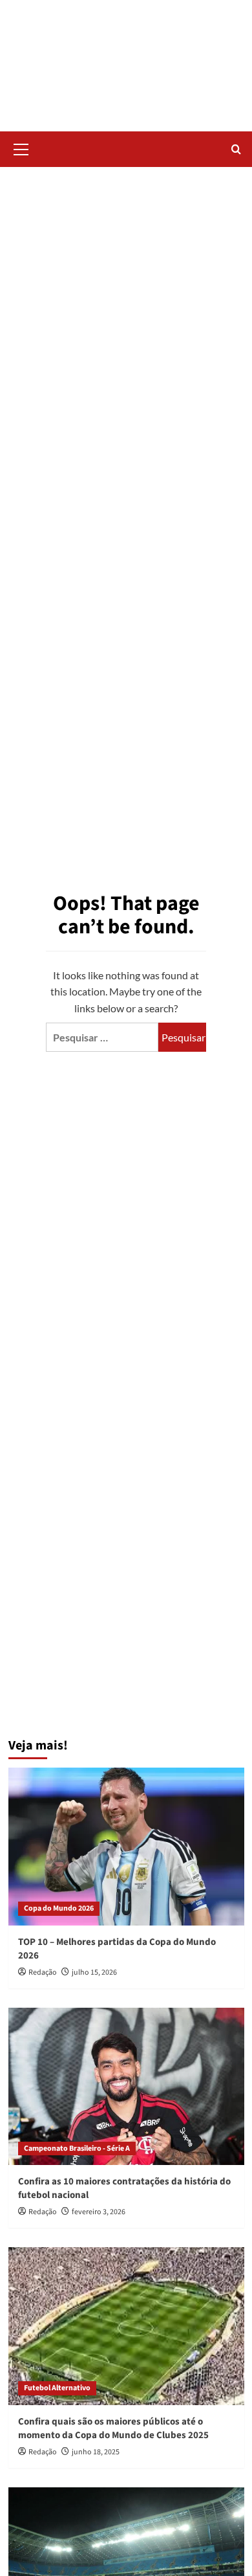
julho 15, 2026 (94, 1972)
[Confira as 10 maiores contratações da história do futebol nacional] (126, 2086)
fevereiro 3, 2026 (99, 2212)
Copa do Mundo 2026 (59, 1908)
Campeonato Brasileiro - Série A (77, 2149)
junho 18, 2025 (96, 2452)
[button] (21, 148)
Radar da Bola (126, 58)
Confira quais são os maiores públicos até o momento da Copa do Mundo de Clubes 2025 (113, 2428)
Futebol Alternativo (57, 2388)
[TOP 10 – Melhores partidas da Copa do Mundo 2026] (126, 1846)
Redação (43, 1972)
